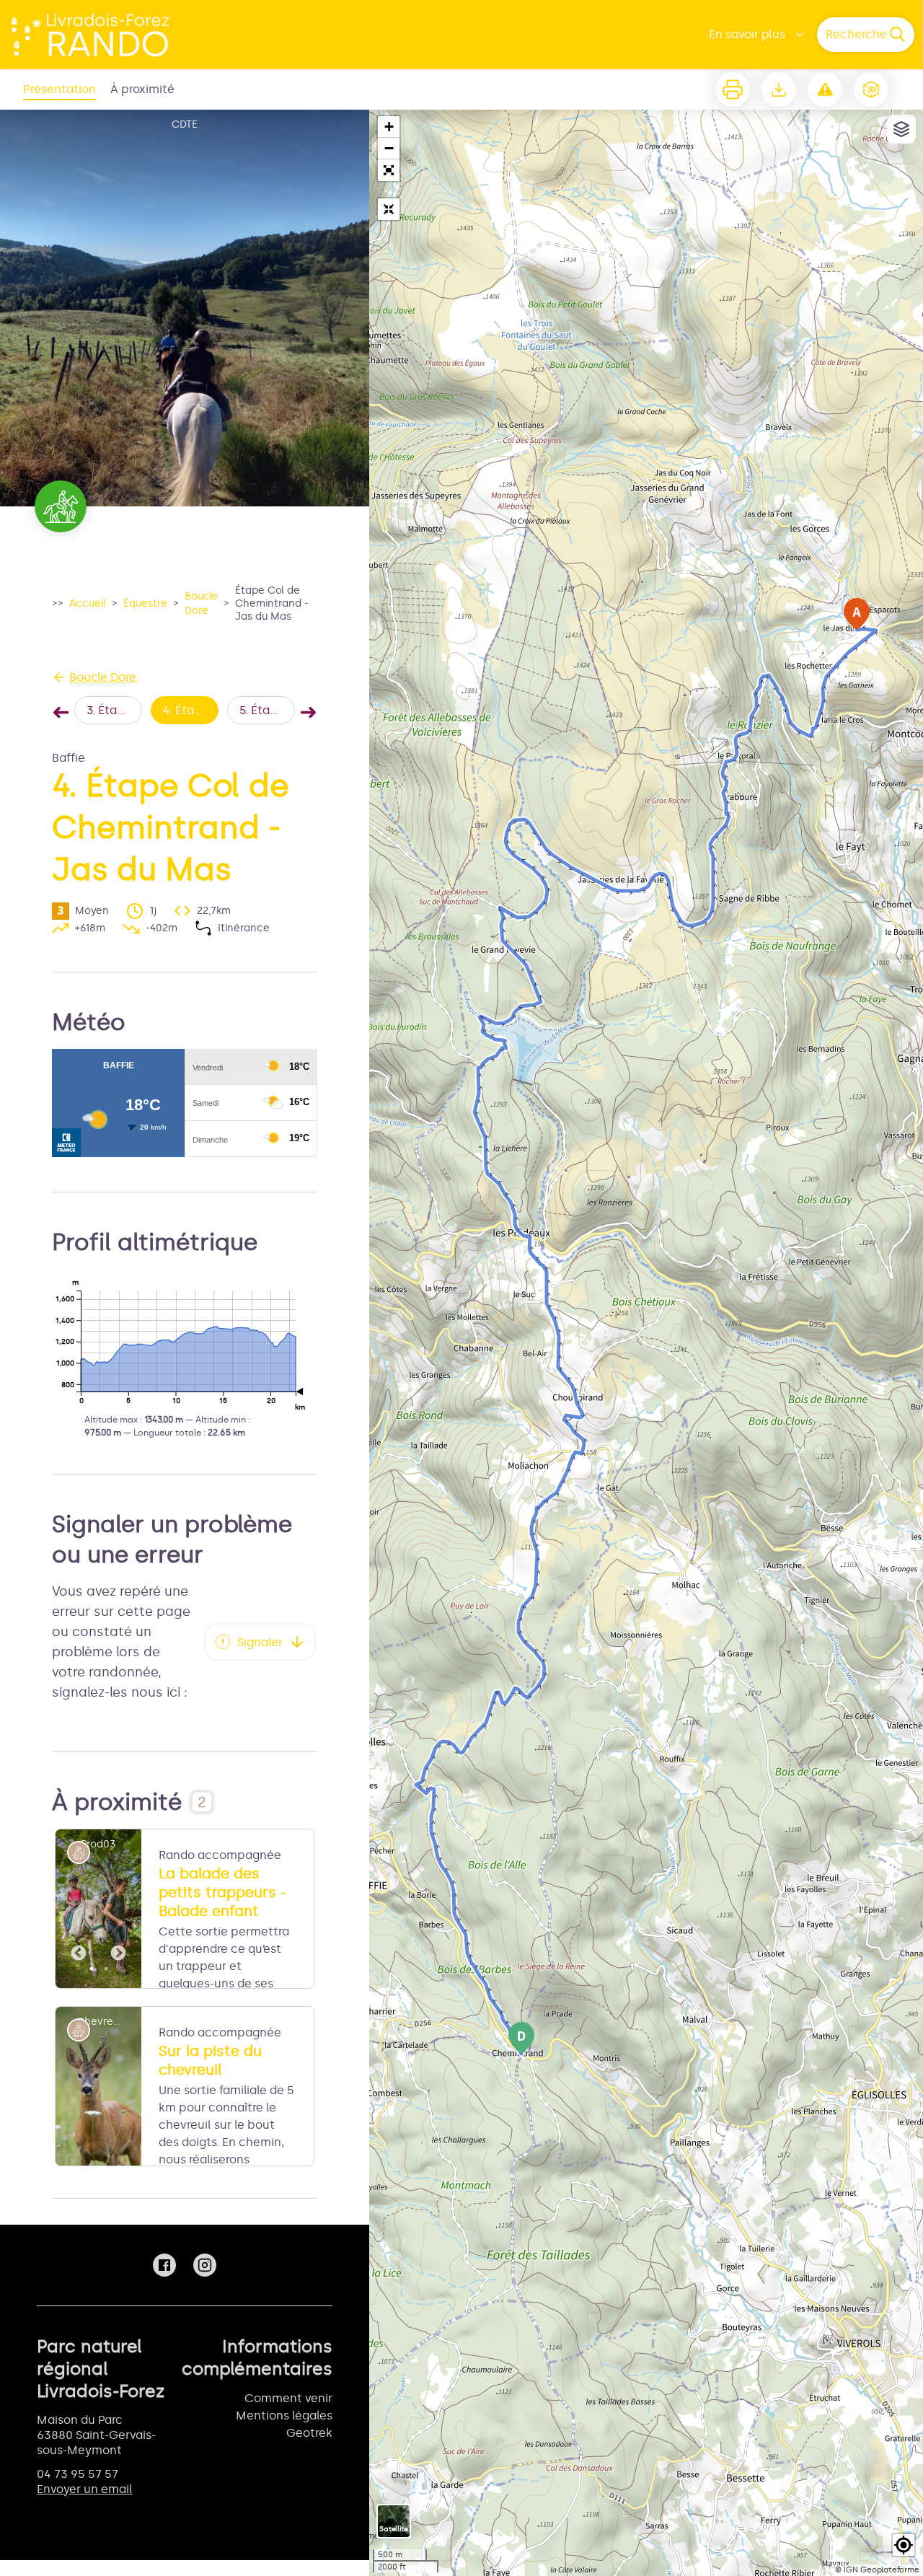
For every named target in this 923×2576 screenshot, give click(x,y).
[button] (389, 170)
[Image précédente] (79, 1909)
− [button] (389, 148)
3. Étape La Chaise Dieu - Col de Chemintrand (114, 710)
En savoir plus (747, 34)
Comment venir (288, 2398)
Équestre (145, 603)
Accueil (88, 603)
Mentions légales (284, 2415)
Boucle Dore (201, 603)
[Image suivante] (118, 1909)
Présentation (59, 89)
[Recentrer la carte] (389, 209)
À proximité (142, 89)
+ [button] (389, 127)
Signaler (260, 1642)
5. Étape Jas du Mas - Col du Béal (267, 710)
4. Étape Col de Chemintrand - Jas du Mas (191, 710)
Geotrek (309, 2433)
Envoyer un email (85, 2489)
